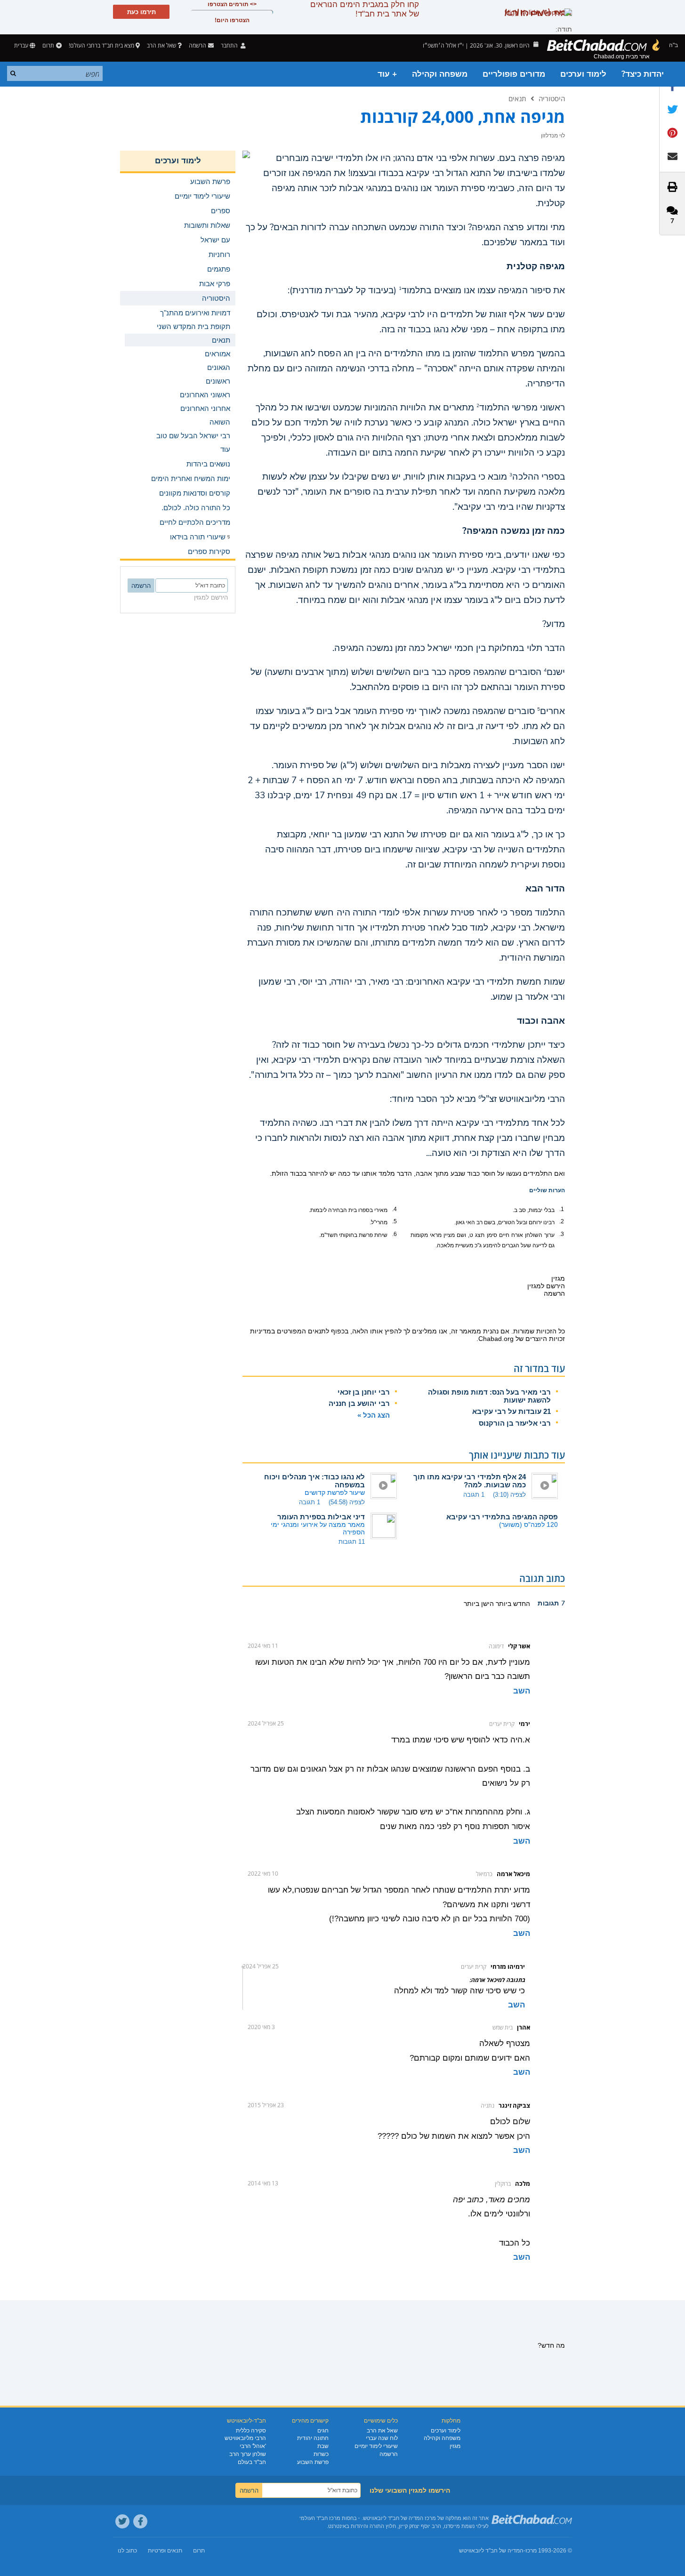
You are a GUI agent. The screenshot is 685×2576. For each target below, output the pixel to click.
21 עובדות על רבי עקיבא (512, 1411)
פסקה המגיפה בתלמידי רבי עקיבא (502, 1517)
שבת (323, 2446)
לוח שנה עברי (382, 2438)
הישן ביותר (479, 1604)
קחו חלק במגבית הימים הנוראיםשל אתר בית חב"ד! (365, 9)
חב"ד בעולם (252, 2462)
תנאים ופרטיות (165, 2551)
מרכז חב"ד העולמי (320, 2518)
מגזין (455, 2446)
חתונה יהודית (313, 2438)
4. (395, 1209)
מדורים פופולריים (514, 74)
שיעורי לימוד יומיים (376, 2446)
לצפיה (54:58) (347, 1502)
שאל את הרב (161, 45)
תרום (48, 45)
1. (562, 1209)
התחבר (230, 45)
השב (522, 1691)
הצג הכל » (374, 1415)
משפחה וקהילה (440, 74)
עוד (225, 449)
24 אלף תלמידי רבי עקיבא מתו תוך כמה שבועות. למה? (470, 1481)
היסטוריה (552, 98)
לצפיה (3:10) (509, 1495)
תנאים (517, 98)
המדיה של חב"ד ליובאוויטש (491, 2551)
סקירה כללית (251, 2431)
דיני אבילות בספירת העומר (321, 1517)
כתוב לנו (127, 2551)
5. (395, 1221)
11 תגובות (352, 1542)
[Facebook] (140, 2521)
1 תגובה (474, 1495)
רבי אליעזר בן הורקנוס (515, 1423)
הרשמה (389, 2454)
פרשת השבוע (313, 2462)
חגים (323, 2431)
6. (395, 1234)
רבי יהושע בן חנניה (359, 1403)
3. (562, 1234)
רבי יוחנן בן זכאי (364, 1392)
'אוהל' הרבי (253, 2446)
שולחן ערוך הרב (248, 2454)
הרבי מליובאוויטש (245, 2438)
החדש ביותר (512, 1604)
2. (562, 1221)
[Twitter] (122, 2521)
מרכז (531, 2551)
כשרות (321, 2454)
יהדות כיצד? (643, 74)
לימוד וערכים (583, 74)
